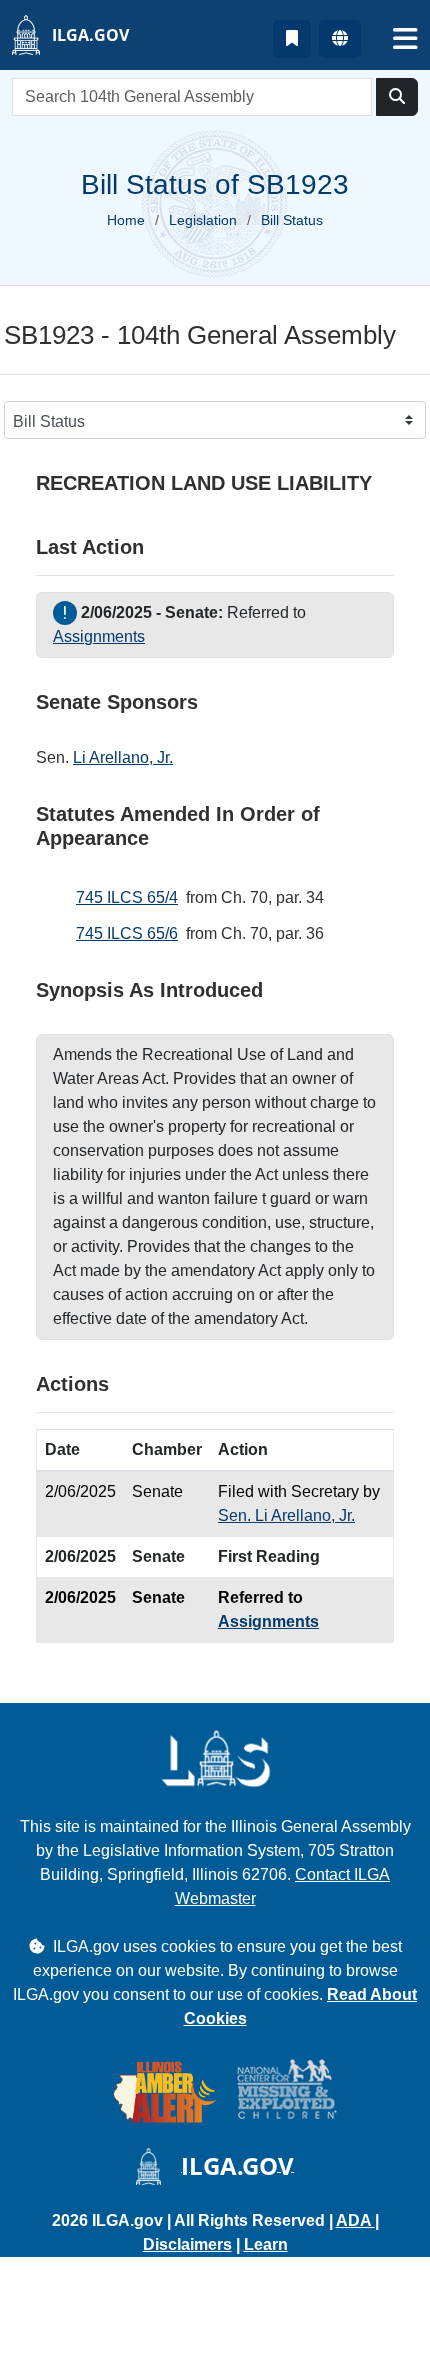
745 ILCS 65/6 (127, 933)
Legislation (203, 220)
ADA (355, 2220)
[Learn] (292, 39)
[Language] (340, 39)
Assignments (99, 636)
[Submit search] (397, 97)
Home (126, 220)
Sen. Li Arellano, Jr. (286, 1515)
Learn (266, 2244)
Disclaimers (187, 2244)
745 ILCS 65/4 (127, 897)
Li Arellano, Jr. (123, 757)
